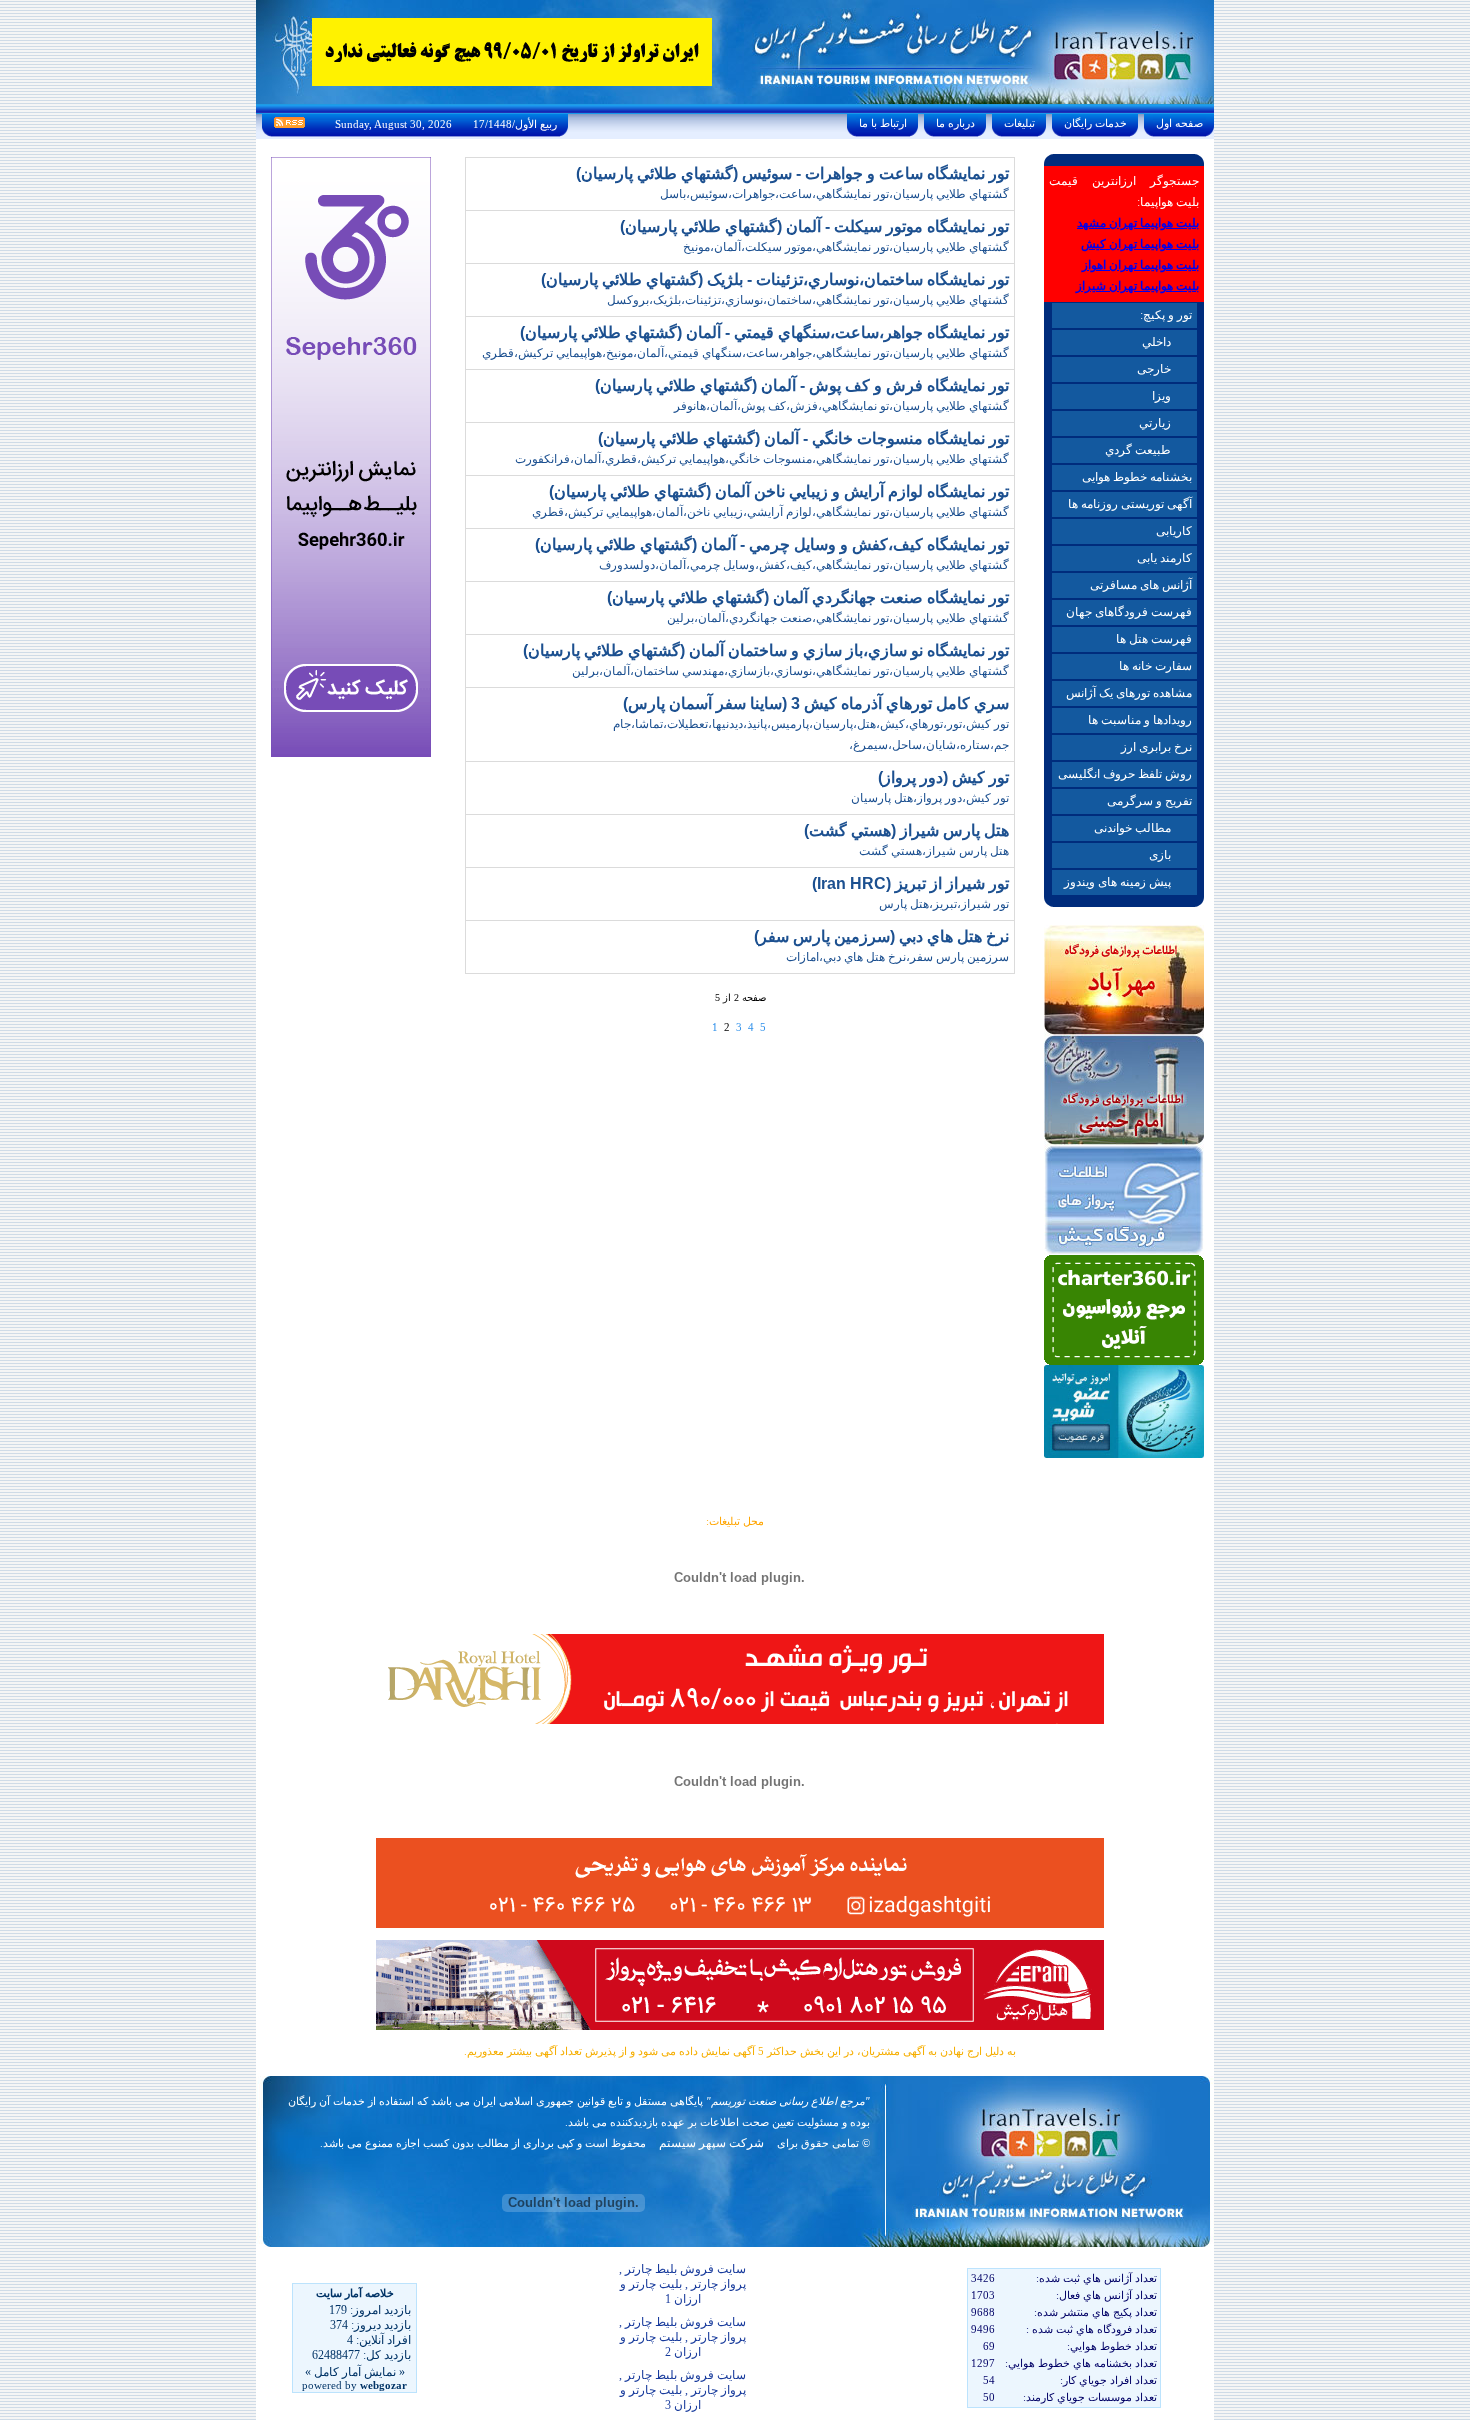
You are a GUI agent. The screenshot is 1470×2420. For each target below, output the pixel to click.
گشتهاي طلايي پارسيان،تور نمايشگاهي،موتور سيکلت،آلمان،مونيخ (846, 247)
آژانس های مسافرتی (1141, 585)
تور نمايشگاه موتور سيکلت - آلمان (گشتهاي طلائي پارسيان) (814, 226)
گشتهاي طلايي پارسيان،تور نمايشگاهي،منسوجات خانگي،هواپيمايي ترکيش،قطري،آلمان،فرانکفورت (762, 459)
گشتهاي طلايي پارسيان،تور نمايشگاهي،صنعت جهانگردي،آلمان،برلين (838, 618)
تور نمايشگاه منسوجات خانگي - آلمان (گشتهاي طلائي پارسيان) (803, 438)
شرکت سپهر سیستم (711, 2143)
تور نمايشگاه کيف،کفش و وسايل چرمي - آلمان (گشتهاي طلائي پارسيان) (772, 544)
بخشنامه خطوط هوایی (1137, 477)
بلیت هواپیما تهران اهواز (1140, 265)
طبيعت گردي (1138, 450)
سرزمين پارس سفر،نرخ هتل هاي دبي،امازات (897, 957)
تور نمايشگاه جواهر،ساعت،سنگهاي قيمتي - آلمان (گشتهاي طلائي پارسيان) (764, 332)
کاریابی (1174, 531)
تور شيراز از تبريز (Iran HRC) (910, 883)
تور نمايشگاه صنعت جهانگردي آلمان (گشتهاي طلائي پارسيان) (808, 597)
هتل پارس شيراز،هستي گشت (934, 851)
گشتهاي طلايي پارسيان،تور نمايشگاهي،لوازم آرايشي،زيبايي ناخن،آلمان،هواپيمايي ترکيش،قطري (770, 512)
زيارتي (1155, 423)
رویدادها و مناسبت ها (1140, 720)
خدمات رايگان (1095, 123)
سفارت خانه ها (1155, 666)
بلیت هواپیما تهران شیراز (1137, 286)
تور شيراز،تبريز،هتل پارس (944, 904)
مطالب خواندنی (1132, 828)
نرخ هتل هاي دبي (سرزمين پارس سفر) (881, 936)
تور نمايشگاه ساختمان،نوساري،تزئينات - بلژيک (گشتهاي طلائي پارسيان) (775, 279)
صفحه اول (1179, 123)
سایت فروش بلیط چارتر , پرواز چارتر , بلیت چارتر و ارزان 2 (682, 2337)
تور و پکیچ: (1166, 315)
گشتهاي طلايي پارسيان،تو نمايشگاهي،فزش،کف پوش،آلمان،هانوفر (841, 406)
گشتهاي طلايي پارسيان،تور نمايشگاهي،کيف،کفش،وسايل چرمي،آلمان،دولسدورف (804, 565)
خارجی (1154, 369)
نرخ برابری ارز (1156, 747)
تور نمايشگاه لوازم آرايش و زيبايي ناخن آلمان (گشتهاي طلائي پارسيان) (779, 491)
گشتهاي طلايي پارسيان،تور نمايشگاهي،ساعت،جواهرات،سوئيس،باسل (834, 194)
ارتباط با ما (883, 123)
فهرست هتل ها (1154, 639)
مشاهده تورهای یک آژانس (1129, 693)
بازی (1160, 855)
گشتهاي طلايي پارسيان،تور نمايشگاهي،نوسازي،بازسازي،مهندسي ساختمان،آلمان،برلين (790, 671)
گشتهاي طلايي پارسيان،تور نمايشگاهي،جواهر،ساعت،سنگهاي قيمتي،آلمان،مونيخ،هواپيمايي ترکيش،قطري (745, 353)
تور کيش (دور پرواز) (943, 777)
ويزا (1161, 396)
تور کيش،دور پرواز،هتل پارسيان (930, 798)
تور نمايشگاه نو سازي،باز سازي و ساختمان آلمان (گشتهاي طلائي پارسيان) (766, 650)
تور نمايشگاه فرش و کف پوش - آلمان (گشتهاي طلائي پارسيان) (802, 385)
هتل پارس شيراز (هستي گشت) (906, 830)
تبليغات (1019, 123)
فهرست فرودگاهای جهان (1129, 612)
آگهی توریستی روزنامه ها (1130, 504)
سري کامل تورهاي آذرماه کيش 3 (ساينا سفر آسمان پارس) (816, 703)
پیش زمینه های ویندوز (1117, 882)
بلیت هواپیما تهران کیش (1140, 244)
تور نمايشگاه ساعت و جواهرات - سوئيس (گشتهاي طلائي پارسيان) (792, 173)
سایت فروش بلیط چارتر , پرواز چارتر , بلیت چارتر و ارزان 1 (682, 2284)
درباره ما (955, 123)
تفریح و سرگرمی (1149, 801)
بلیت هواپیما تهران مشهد (1138, 223)
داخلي (1156, 342)
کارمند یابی (1164, 558)
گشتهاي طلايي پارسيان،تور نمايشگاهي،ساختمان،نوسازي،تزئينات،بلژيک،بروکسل (808, 300)
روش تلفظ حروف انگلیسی (1125, 774)
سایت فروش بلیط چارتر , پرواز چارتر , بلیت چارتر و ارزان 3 (682, 2390)
